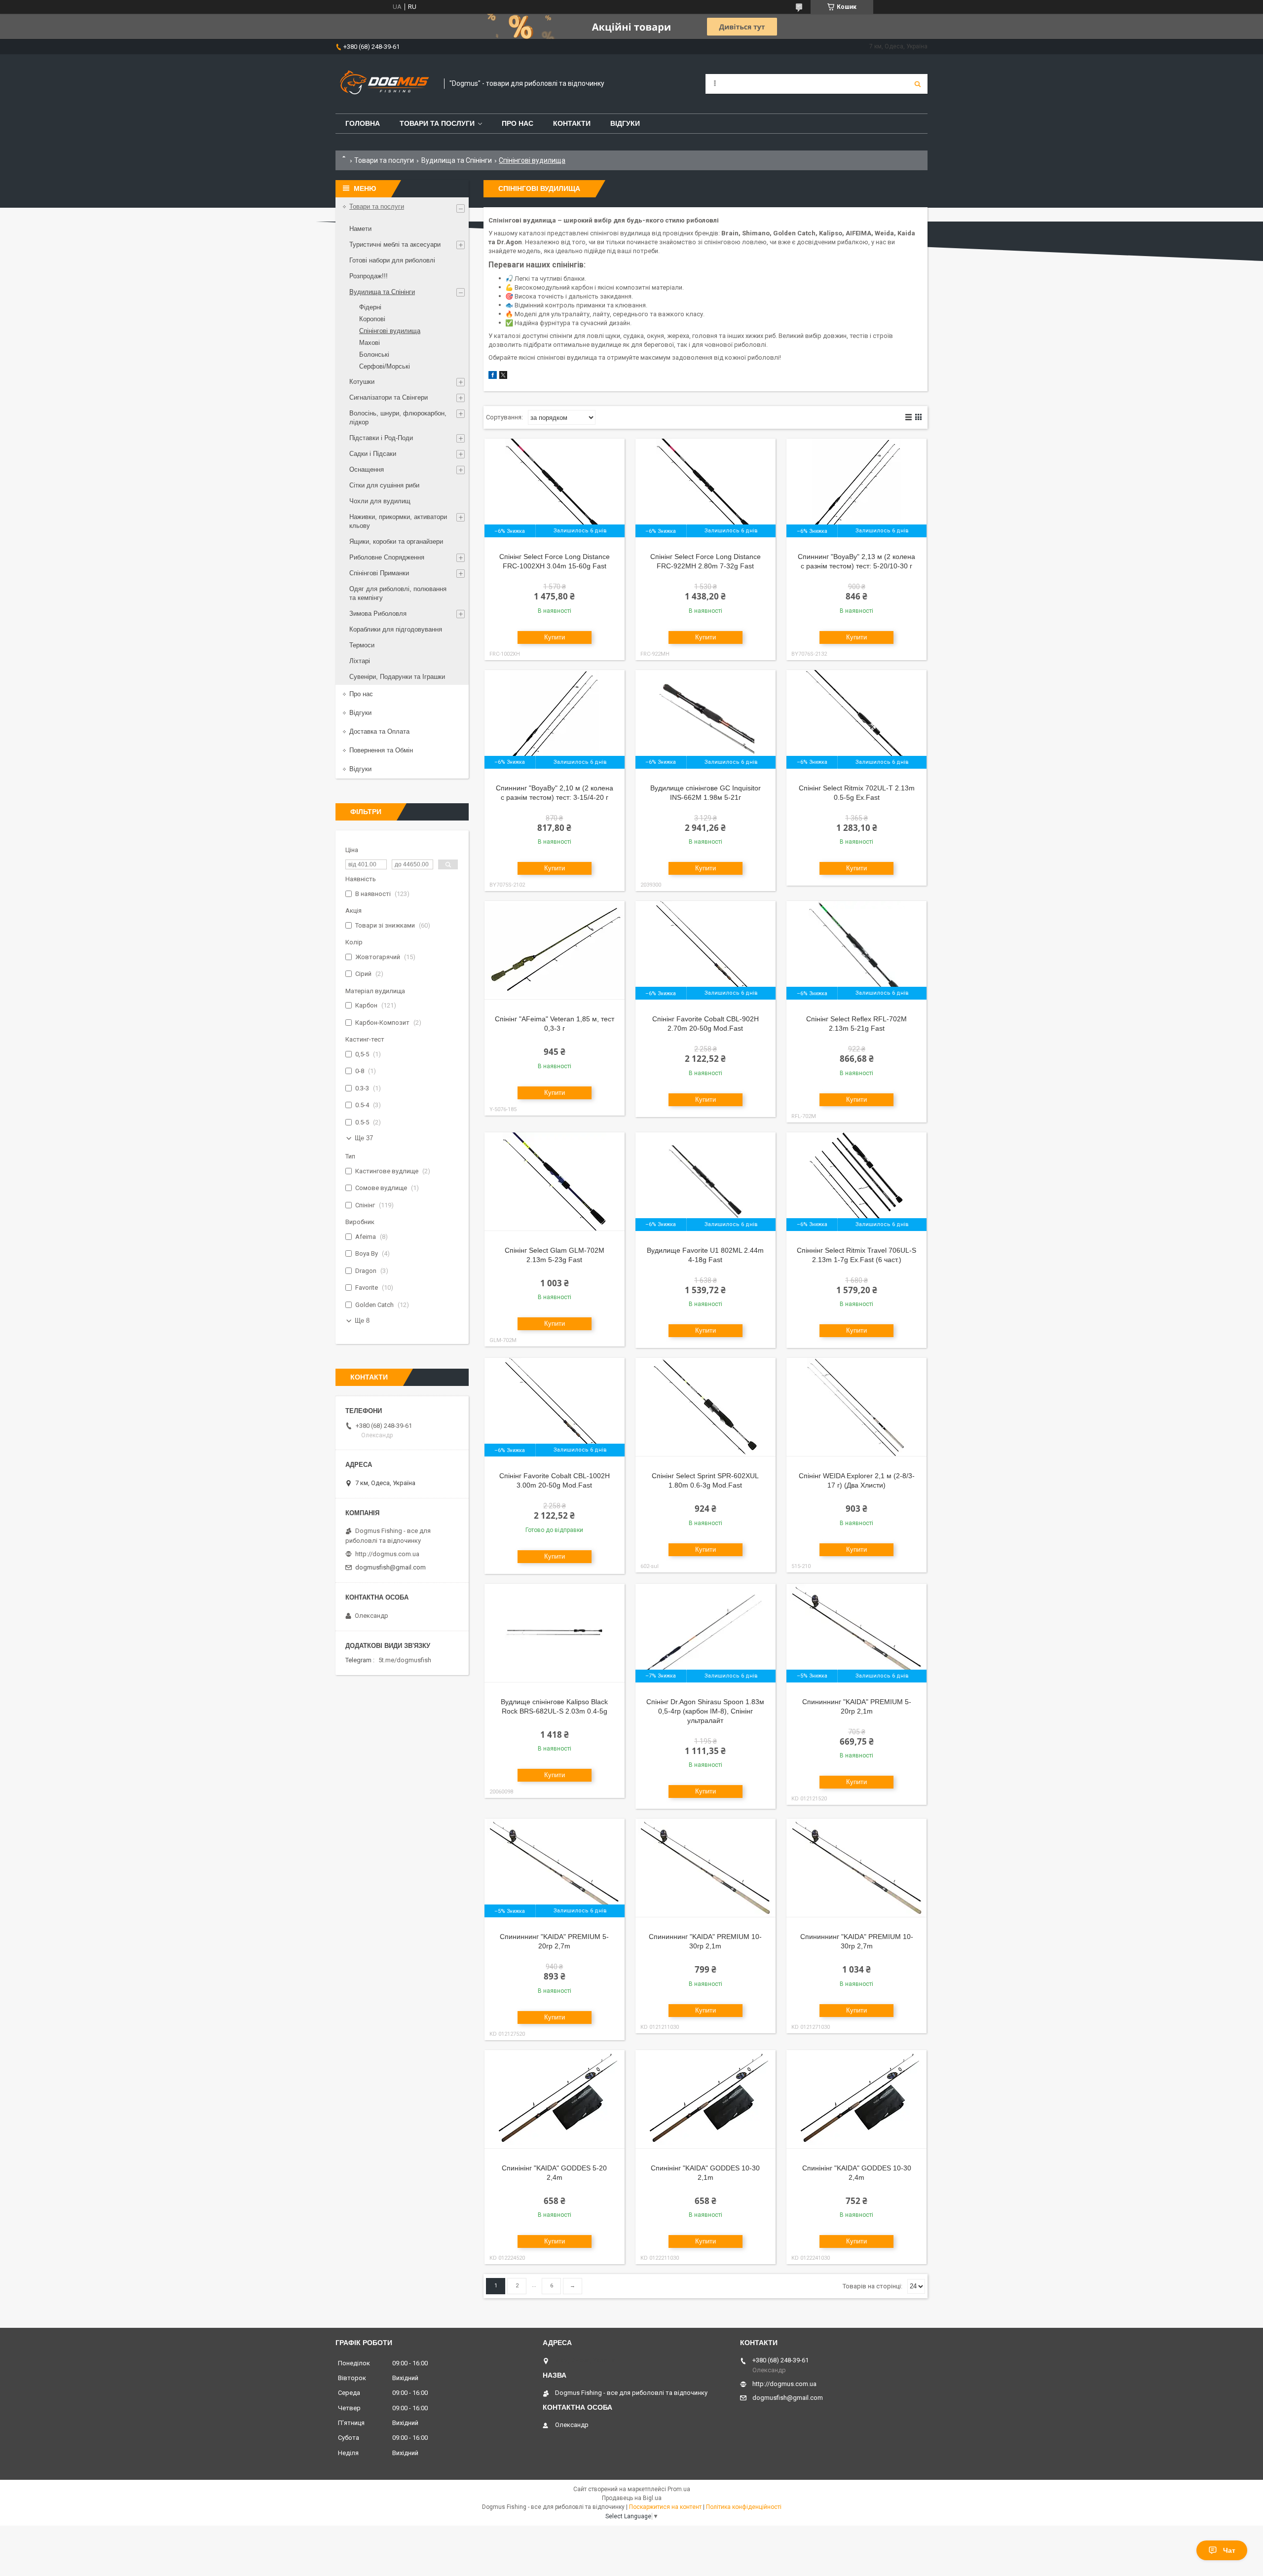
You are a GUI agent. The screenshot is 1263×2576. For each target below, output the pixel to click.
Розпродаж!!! (369, 276)
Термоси (362, 645)
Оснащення (367, 469)
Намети (360, 229)
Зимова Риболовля (378, 614)
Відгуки (625, 123)
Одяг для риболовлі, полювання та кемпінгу (398, 593)
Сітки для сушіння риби (384, 485)
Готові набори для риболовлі (392, 260)
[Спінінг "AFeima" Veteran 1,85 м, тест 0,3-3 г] (555, 950)
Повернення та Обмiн (381, 750)
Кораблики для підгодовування (396, 629)
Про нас (518, 123)
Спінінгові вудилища (390, 331)
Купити (555, 637)
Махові (370, 343)
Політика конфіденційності (744, 2507)
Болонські (374, 355)
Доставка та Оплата (379, 731)
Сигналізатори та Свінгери (389, 397)
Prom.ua (679, 2489)
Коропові (372, 319)
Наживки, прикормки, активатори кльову (398, 521)
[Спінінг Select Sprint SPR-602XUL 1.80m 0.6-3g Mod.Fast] (706, 1407)
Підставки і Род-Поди (381, 438)
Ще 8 (362, 1321)
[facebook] (493, 377)
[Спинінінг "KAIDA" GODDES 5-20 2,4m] (555, 2099)
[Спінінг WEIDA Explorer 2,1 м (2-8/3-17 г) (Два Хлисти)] (856, 1407)
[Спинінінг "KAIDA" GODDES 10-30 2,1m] (706, 2099)
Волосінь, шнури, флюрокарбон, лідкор (398, 418)
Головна (363, 123)
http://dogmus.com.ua (387, 1554)
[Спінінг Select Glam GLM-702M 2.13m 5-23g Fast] (555, 1182)
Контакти (572, 123)
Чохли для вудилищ (380, 501)
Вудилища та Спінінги (457, 160)
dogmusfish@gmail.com (390, 1567)
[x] (503, 377)
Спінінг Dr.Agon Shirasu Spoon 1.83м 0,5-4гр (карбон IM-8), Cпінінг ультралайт (705, 1711)
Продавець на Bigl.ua (632, 2498)
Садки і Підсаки (373, 454)
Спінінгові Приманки (379, 573)
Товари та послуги (437, 123)
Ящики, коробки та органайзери (396, 541)
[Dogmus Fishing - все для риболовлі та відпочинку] (385, 84)
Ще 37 (364, 1138)
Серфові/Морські (385, 366)
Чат (1229, 2550)
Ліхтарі (360, 661)
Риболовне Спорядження (387, 557)
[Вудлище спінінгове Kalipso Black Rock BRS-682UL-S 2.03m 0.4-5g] (555, 1633)
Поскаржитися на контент (665, 2507)
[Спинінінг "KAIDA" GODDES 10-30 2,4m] (856, 2099)
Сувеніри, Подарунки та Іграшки (397, 677)
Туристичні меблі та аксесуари (395, 244)
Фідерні (370, 307)
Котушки (362, 382)
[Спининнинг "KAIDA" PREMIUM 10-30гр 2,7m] (856, 1868)
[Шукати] (918, 84)
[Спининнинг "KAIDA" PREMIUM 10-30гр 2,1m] (706, 1868)
